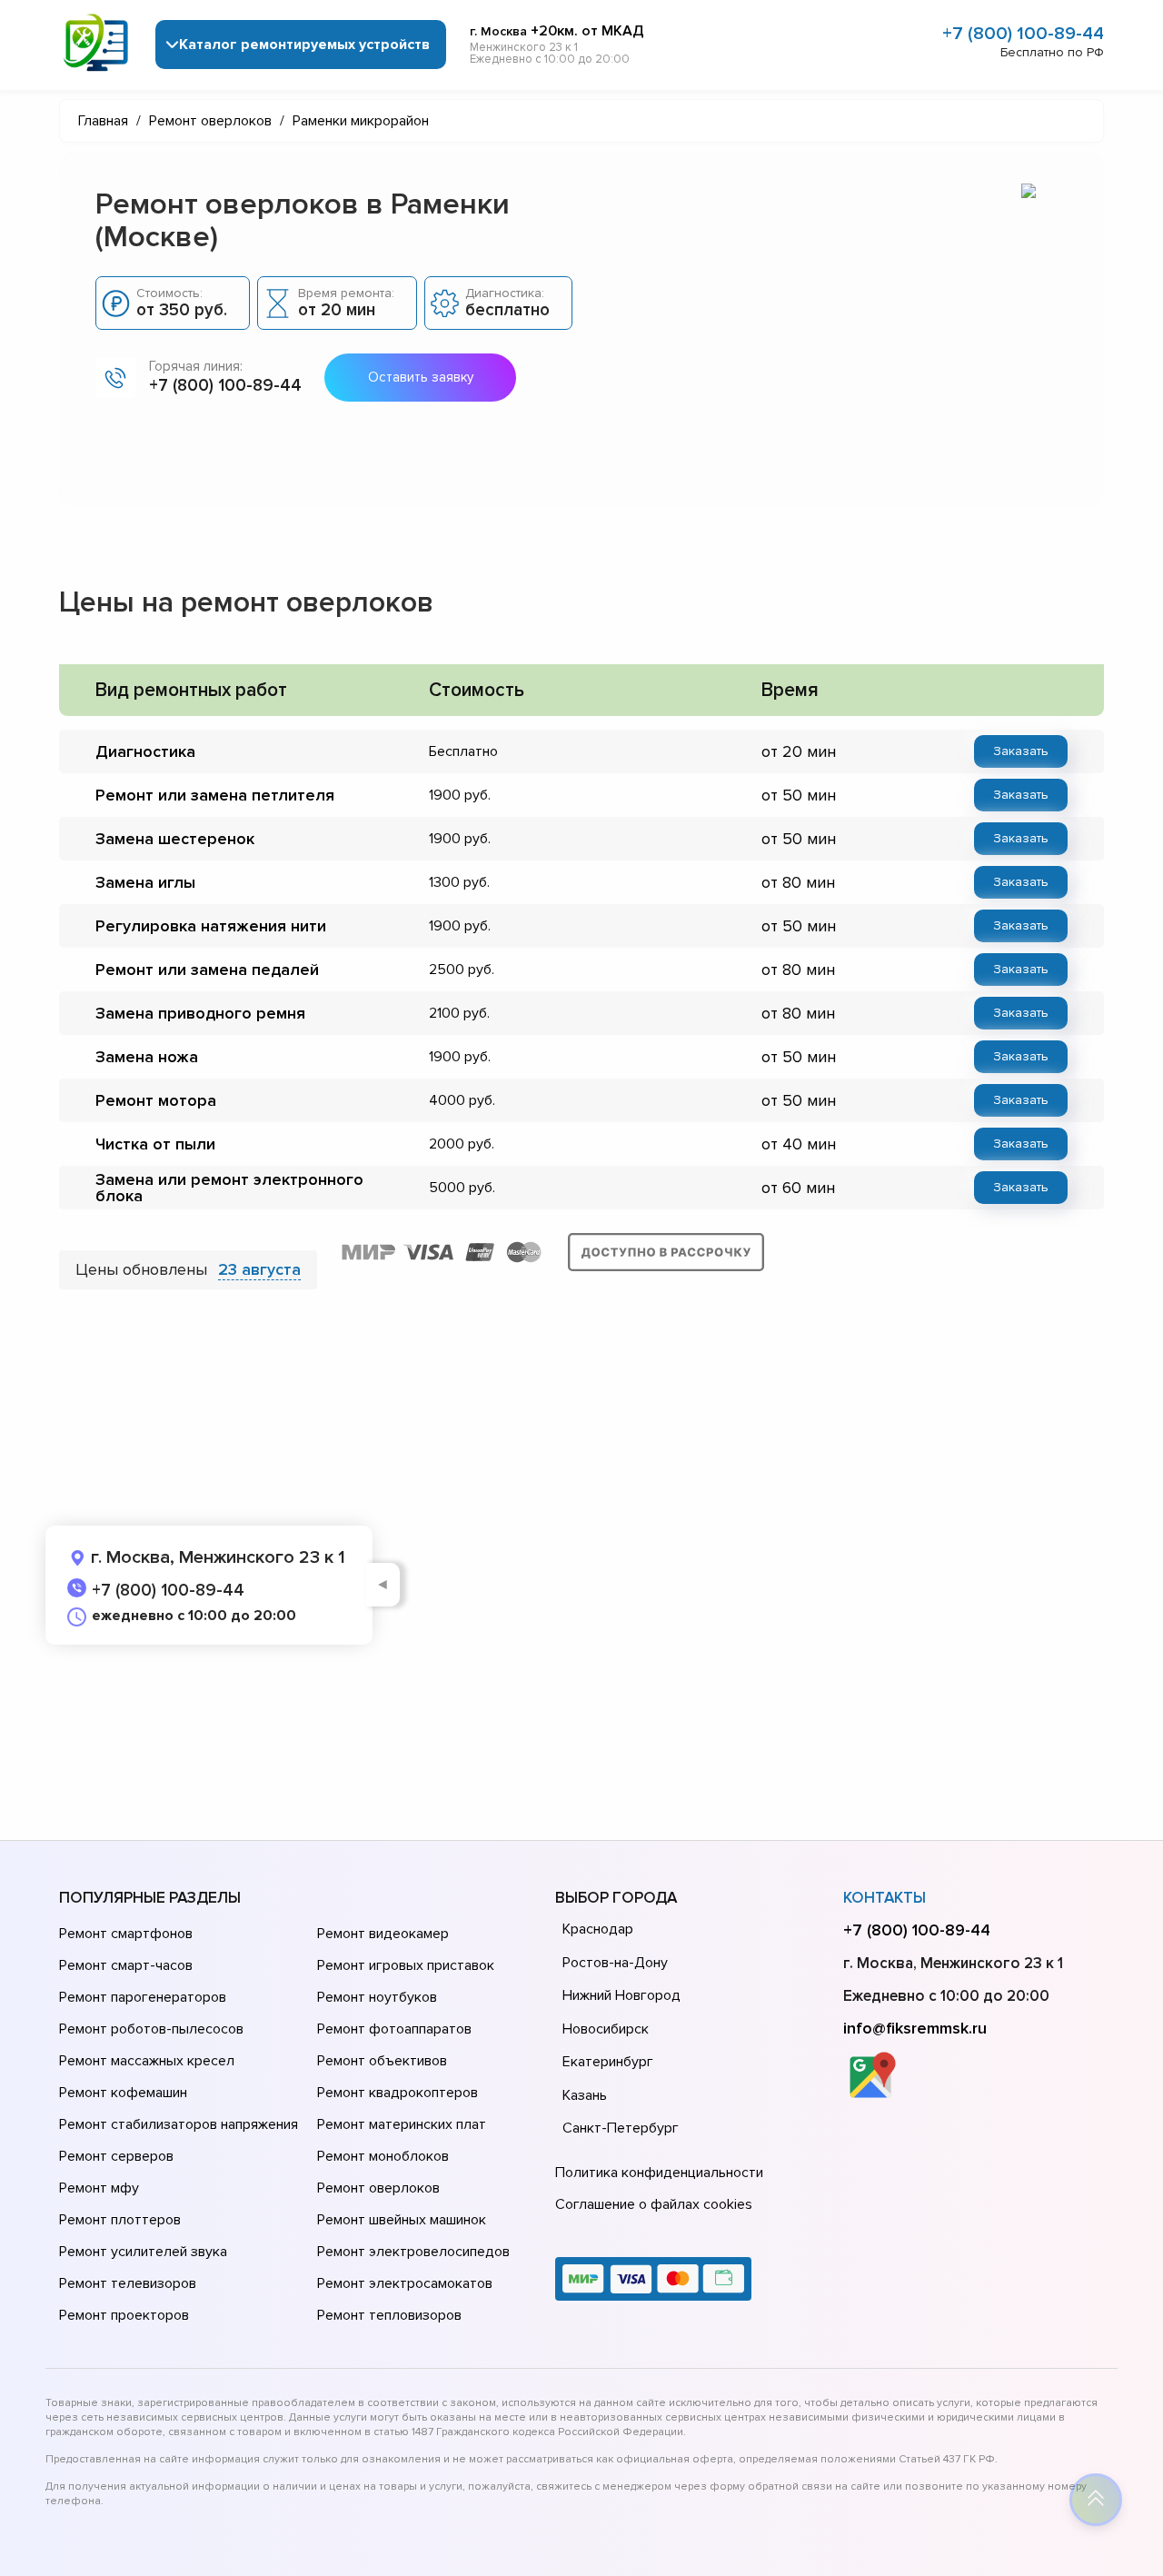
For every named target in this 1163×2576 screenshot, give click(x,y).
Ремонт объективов (382, 2061)
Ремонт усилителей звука (143, 2252)
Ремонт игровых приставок (406, 1965)
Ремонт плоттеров (120, 2220)
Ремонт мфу (99, 2188)
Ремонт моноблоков (383, 2156)
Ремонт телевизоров (128, 2283)
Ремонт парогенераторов (143, 1997)
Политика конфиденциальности (659, 2173)
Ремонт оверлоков (378, 2188)
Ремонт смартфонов (126, 1934)
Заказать (1021, 751)
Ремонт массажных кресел (147, 2061)
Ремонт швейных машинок (402, 2220)
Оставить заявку (421, 377)
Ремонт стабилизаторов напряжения (179, 2124)
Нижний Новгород (621, 1995)
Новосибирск (606, 2029)
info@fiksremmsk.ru (915, 2028)
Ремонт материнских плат (402, 2124)
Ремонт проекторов (124, 2315)
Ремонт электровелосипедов (413, 2252)
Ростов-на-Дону (615, 1963)
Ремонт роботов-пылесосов (151, 2029)
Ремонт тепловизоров (389, 2315)
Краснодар (598, 1929)
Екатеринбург (608, 2062)
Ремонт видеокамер (383, 1934)
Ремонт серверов (116, 2156)
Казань (585, 2095)
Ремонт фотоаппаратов (394, 2029)
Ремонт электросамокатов (405, 2283)
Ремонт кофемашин (123, 2093)
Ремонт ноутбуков (377, 1997)
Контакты (885, 1898)
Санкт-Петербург (621, 2128)
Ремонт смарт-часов (126, 1965)
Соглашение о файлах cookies (654, 2204)
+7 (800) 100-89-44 (1023, 34)
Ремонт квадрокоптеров (398, 2093)
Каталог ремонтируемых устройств (304, 45)
